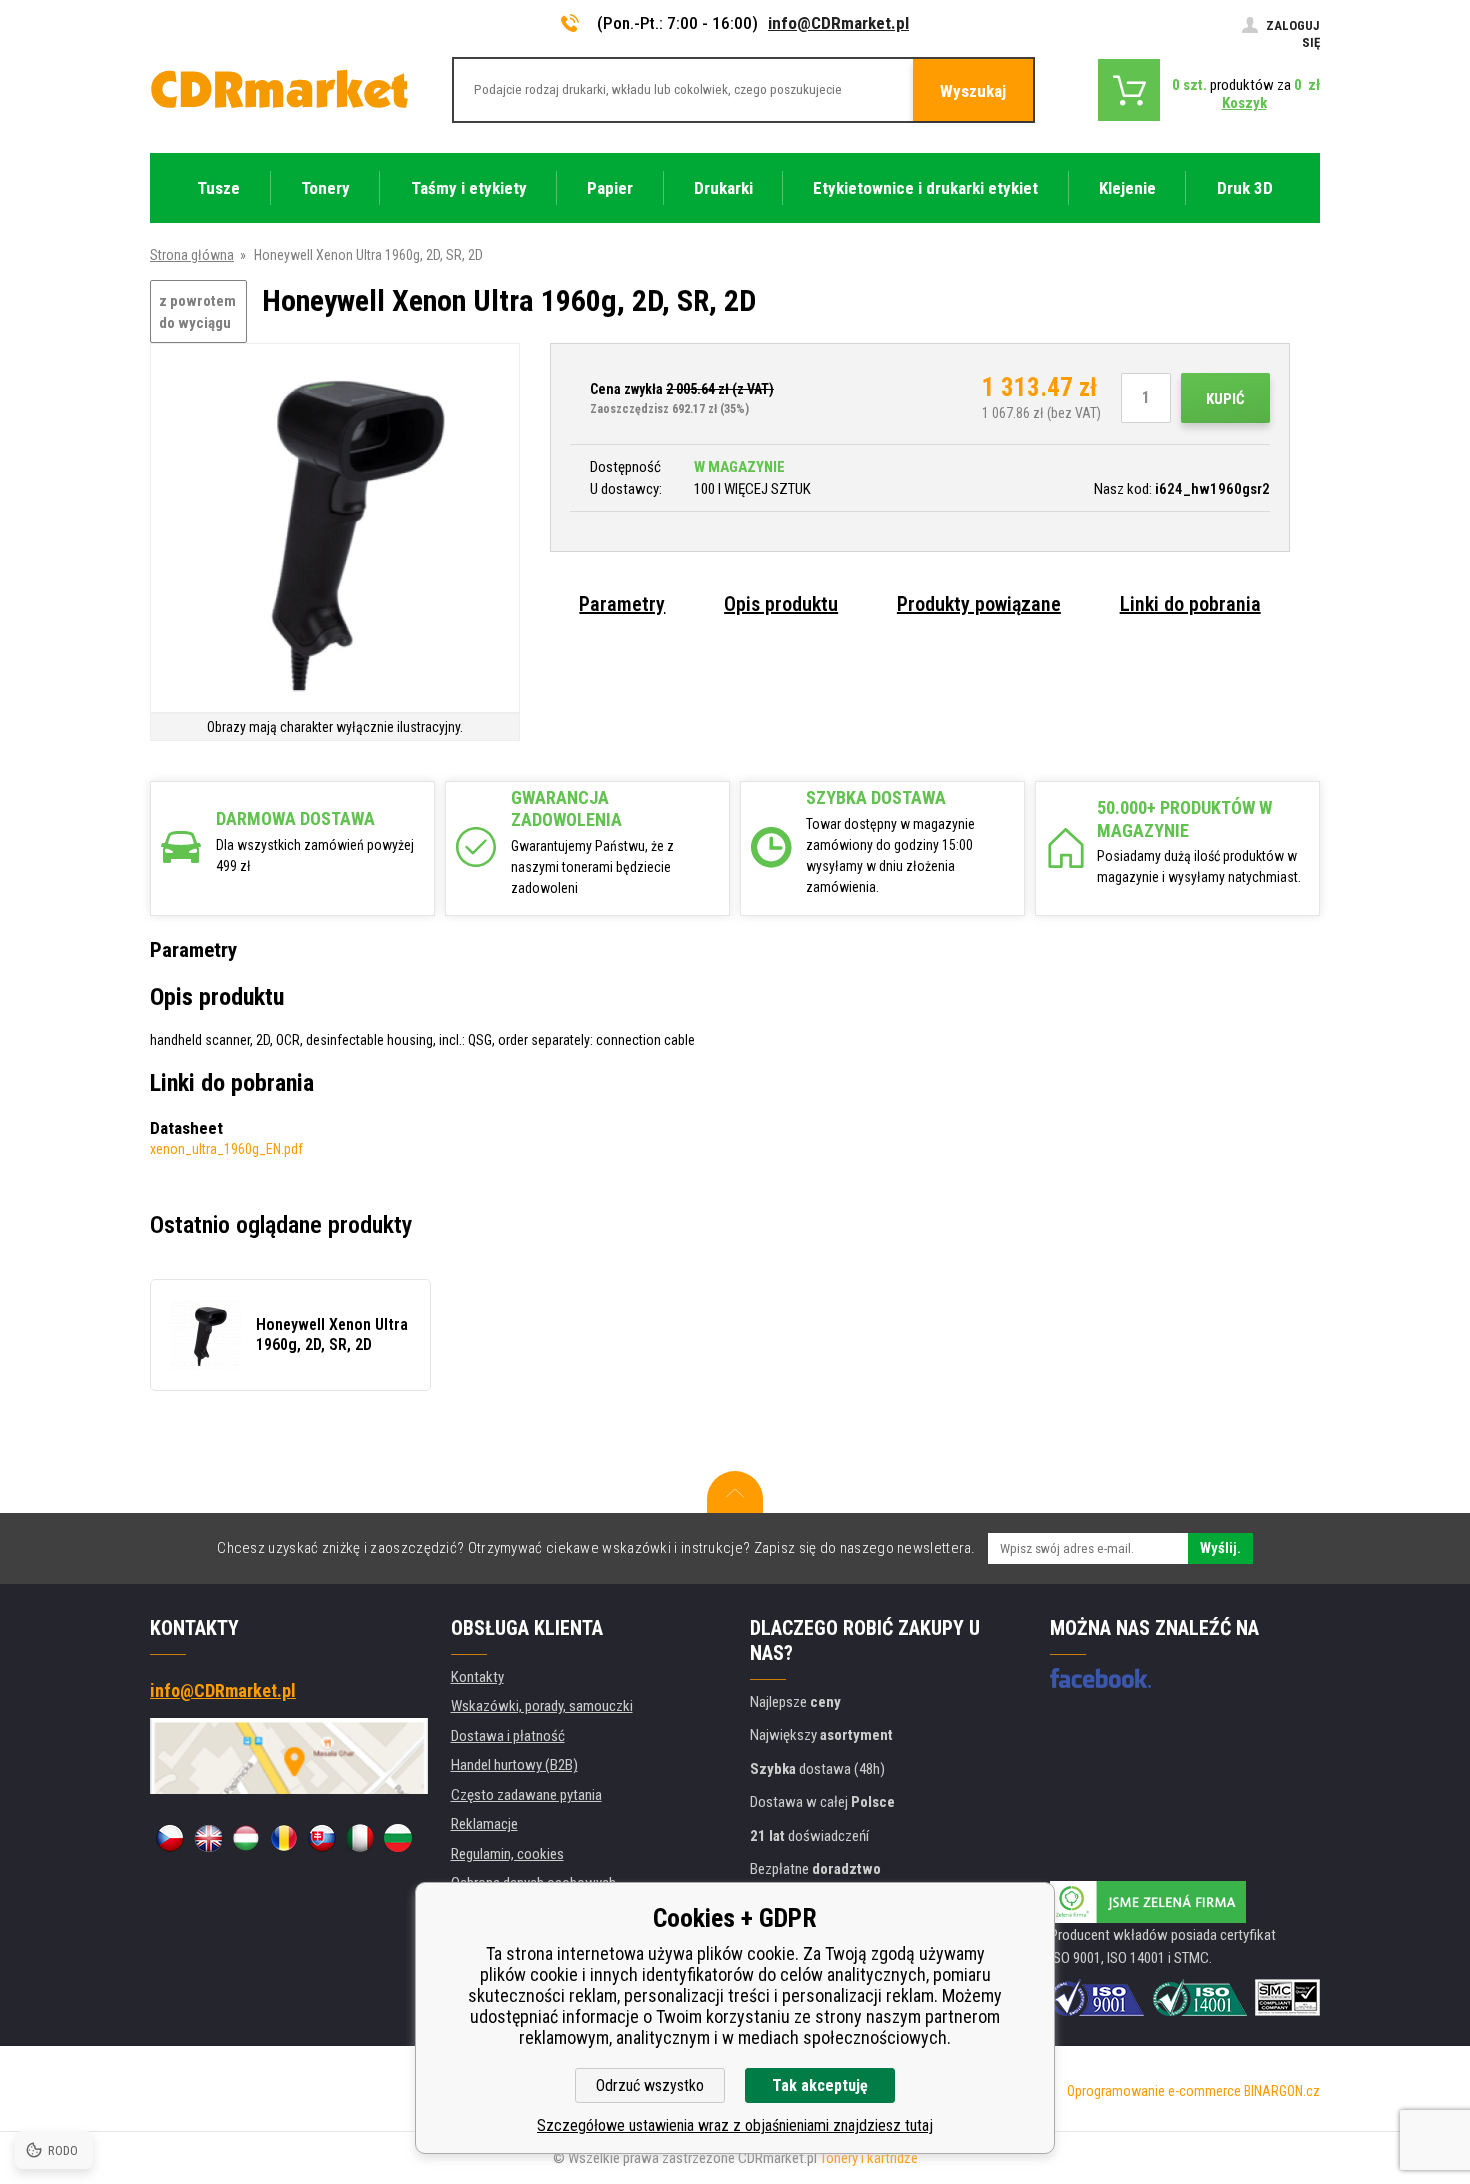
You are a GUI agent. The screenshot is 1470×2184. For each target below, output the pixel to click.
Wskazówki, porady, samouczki (542, 1706)
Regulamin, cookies (507, 1854)
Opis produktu (781, 604)
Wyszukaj (973, 91)
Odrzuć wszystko (650, 2085)
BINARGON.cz (1282, 2091)
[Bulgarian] (398, 1838)
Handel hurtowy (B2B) (514, 1765)
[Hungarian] (246, 1838)
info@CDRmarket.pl (838, 23)
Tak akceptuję (820, 2085)
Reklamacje (484, 1824)
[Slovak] (322, 1838)
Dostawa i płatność (508, 1736)
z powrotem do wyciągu (197, 312)
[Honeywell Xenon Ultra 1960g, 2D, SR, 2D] (335, 529)
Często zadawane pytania (526, 1795)
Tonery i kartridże (869, 2158)
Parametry (622, 604)
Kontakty (477, 1677)
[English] (208, 1838)
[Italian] (360, 1838)
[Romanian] (284, 1838)
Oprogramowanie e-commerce (1154, 2091)
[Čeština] (170, 1838)
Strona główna (192, 255)
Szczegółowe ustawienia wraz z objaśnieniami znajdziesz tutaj (735, 2125)
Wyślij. (1220, 1548)
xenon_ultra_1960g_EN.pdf (226, 1149)
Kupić (1225, 399)
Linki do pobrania (1190, 604)
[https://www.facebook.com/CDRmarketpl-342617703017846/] (1100, 1678)
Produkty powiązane (979, 604)
